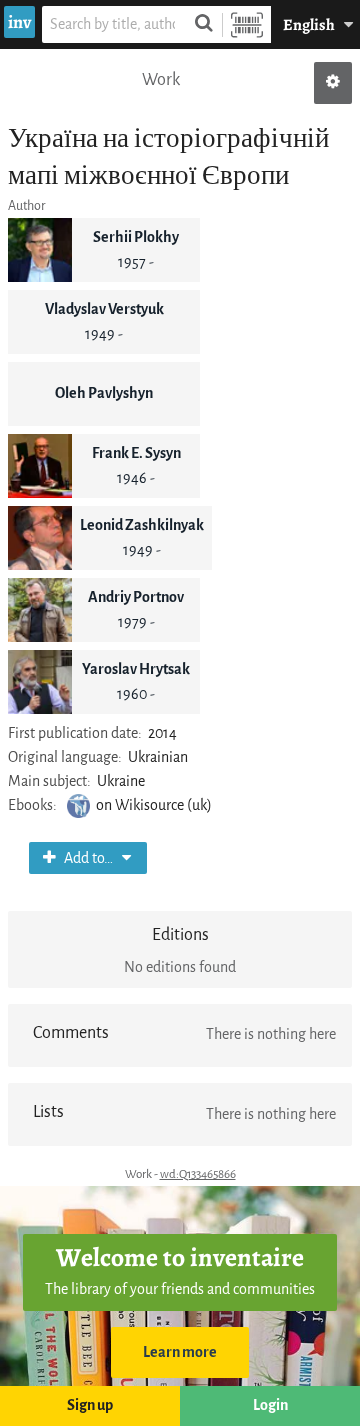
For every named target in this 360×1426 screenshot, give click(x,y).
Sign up (90, 1405)
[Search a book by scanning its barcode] (247, 24)
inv (19, 22)
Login (270, 1405)
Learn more (180, 1352)
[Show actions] (333, 83)
